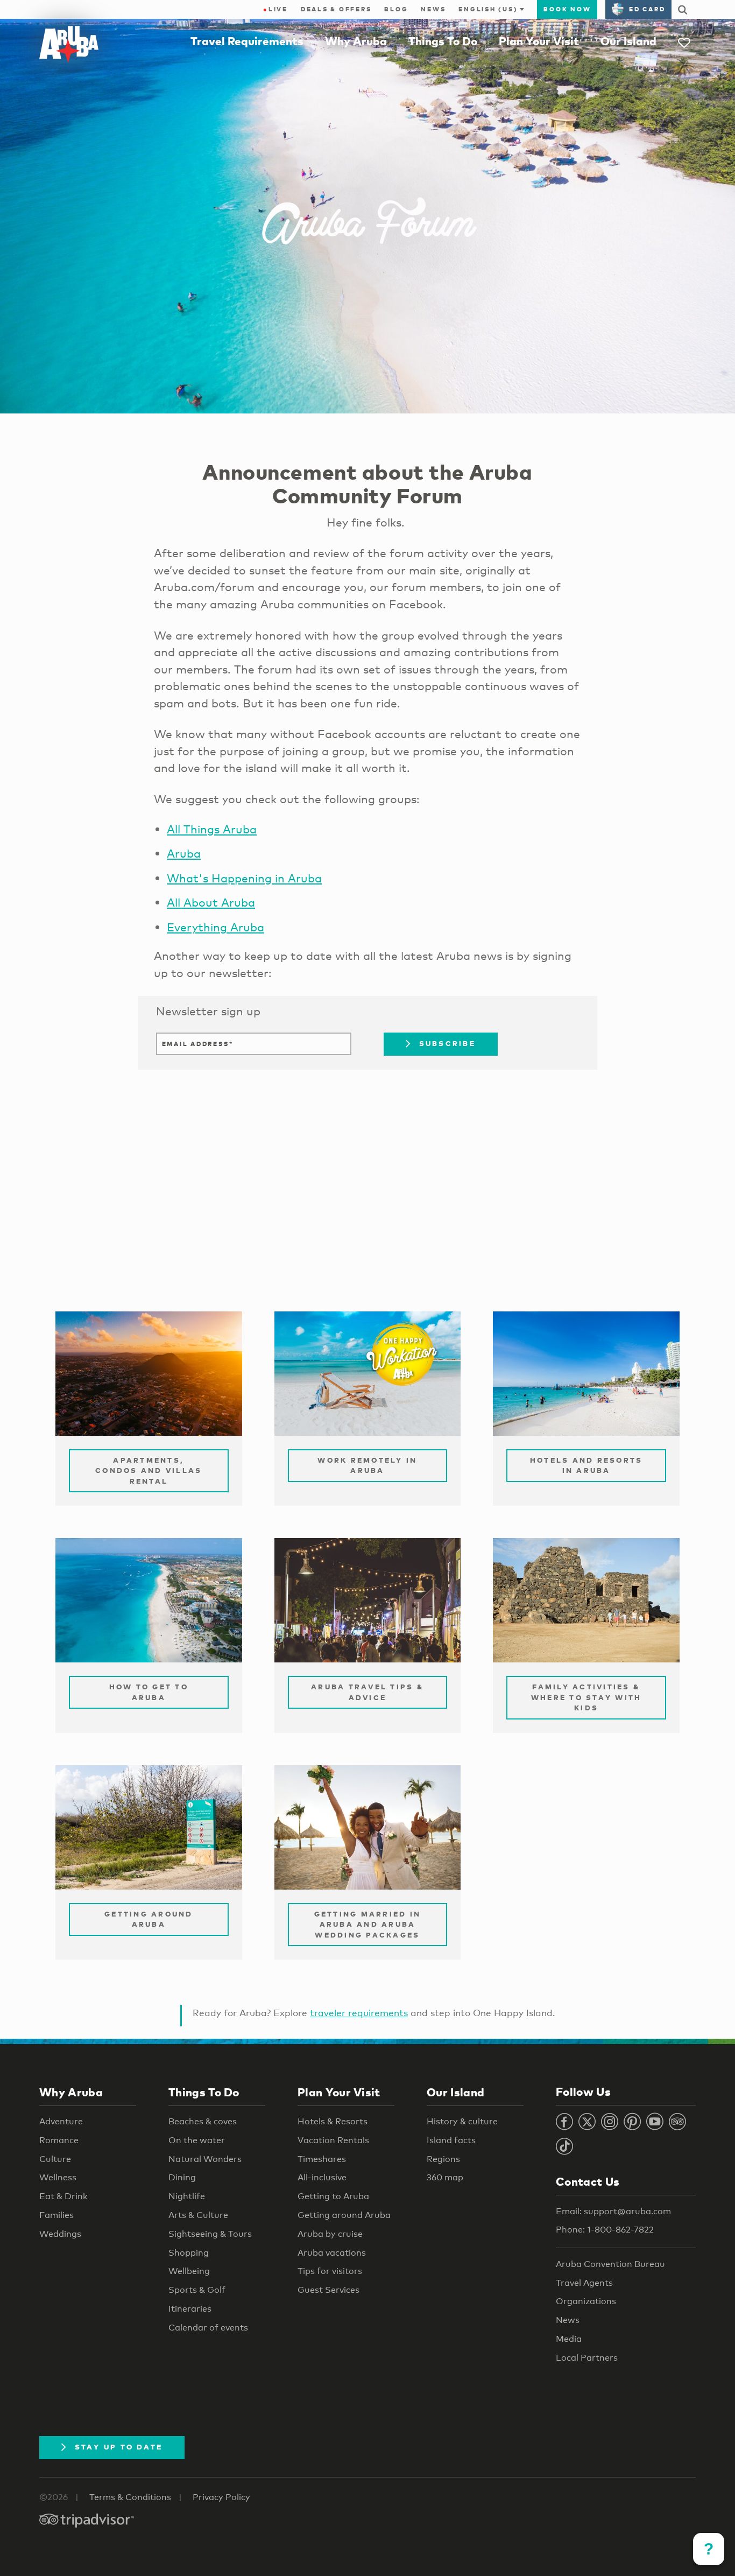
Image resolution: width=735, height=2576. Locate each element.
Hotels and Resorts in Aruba (586, 1465)
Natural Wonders (205, 2159)
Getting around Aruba (344, 2215)
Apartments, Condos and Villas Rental (149, 1471)
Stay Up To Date (119, 2447)
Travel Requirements (247, 41)
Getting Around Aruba (149, 1919)
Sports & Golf (197, 2290)
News (433, 9)
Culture (55, 2159)
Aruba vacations (332, 2253)
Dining (182, 2177)
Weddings (60, 2234)
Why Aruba (356, 41)
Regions (443, 2159)
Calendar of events (208, 2328)
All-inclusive (322, 2177)
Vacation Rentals (333, 2140)
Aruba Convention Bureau (610, 2264)
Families (56, 2215)
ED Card (647, 9)
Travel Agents (584, 2283)
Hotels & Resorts (333, 2121)
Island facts (451, 2140)
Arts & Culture (198, 2215)
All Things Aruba (212, 829)
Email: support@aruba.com (613, 2211)
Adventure (61, 2121)
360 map (445, 2177)
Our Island (628, 41)
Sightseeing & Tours (210, 2234)
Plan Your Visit (539, 41)
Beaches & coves (203, 2121)
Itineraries (190, 2309)
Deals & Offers (336, 9)
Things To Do (443, 41)
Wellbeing (189, 2271)
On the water (197, 2140)
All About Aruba (211, 902)
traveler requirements (359, 2013)
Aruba (184, 853)
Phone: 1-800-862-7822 (605, 2230)
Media (569, 2339)
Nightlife (187, 2196)
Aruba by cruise (330, 2234)
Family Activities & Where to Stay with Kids (586, 1697)
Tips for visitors (330, 2271)
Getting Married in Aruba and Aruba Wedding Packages (368, 1924)
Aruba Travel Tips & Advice (367, 1692)
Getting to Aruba (333, 2196)
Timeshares (322, 2159)
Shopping (189, 2253)
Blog (396, 9)
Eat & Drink (63, 2196)
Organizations (586, 2301)
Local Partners (587, 2358)
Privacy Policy (221, 2497)
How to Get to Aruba (149, 1692)
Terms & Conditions (130, 2497)
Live (275, 9)
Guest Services (328, 2290)
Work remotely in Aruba (367, 1465)
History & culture (462, 2121)
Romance (59, 2140)
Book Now (567, 9)
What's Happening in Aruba (244, 878)
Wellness (58, 2177)
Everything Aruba (215, 927)
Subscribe (447, 1043)
